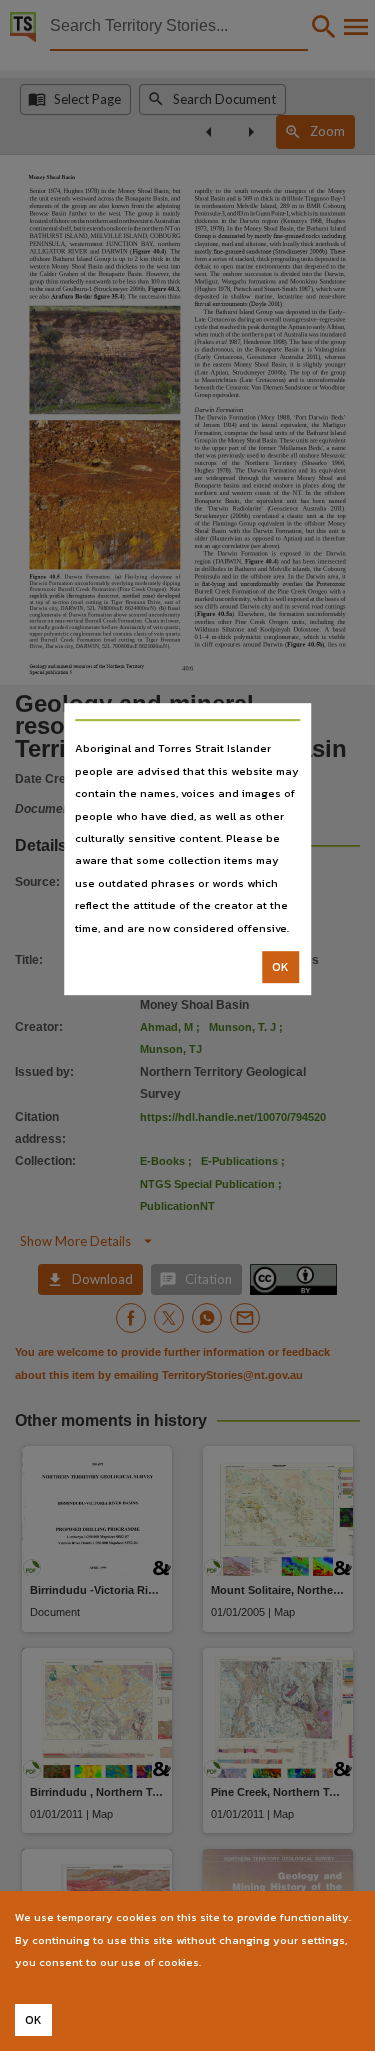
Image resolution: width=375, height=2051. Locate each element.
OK (280, 967)
